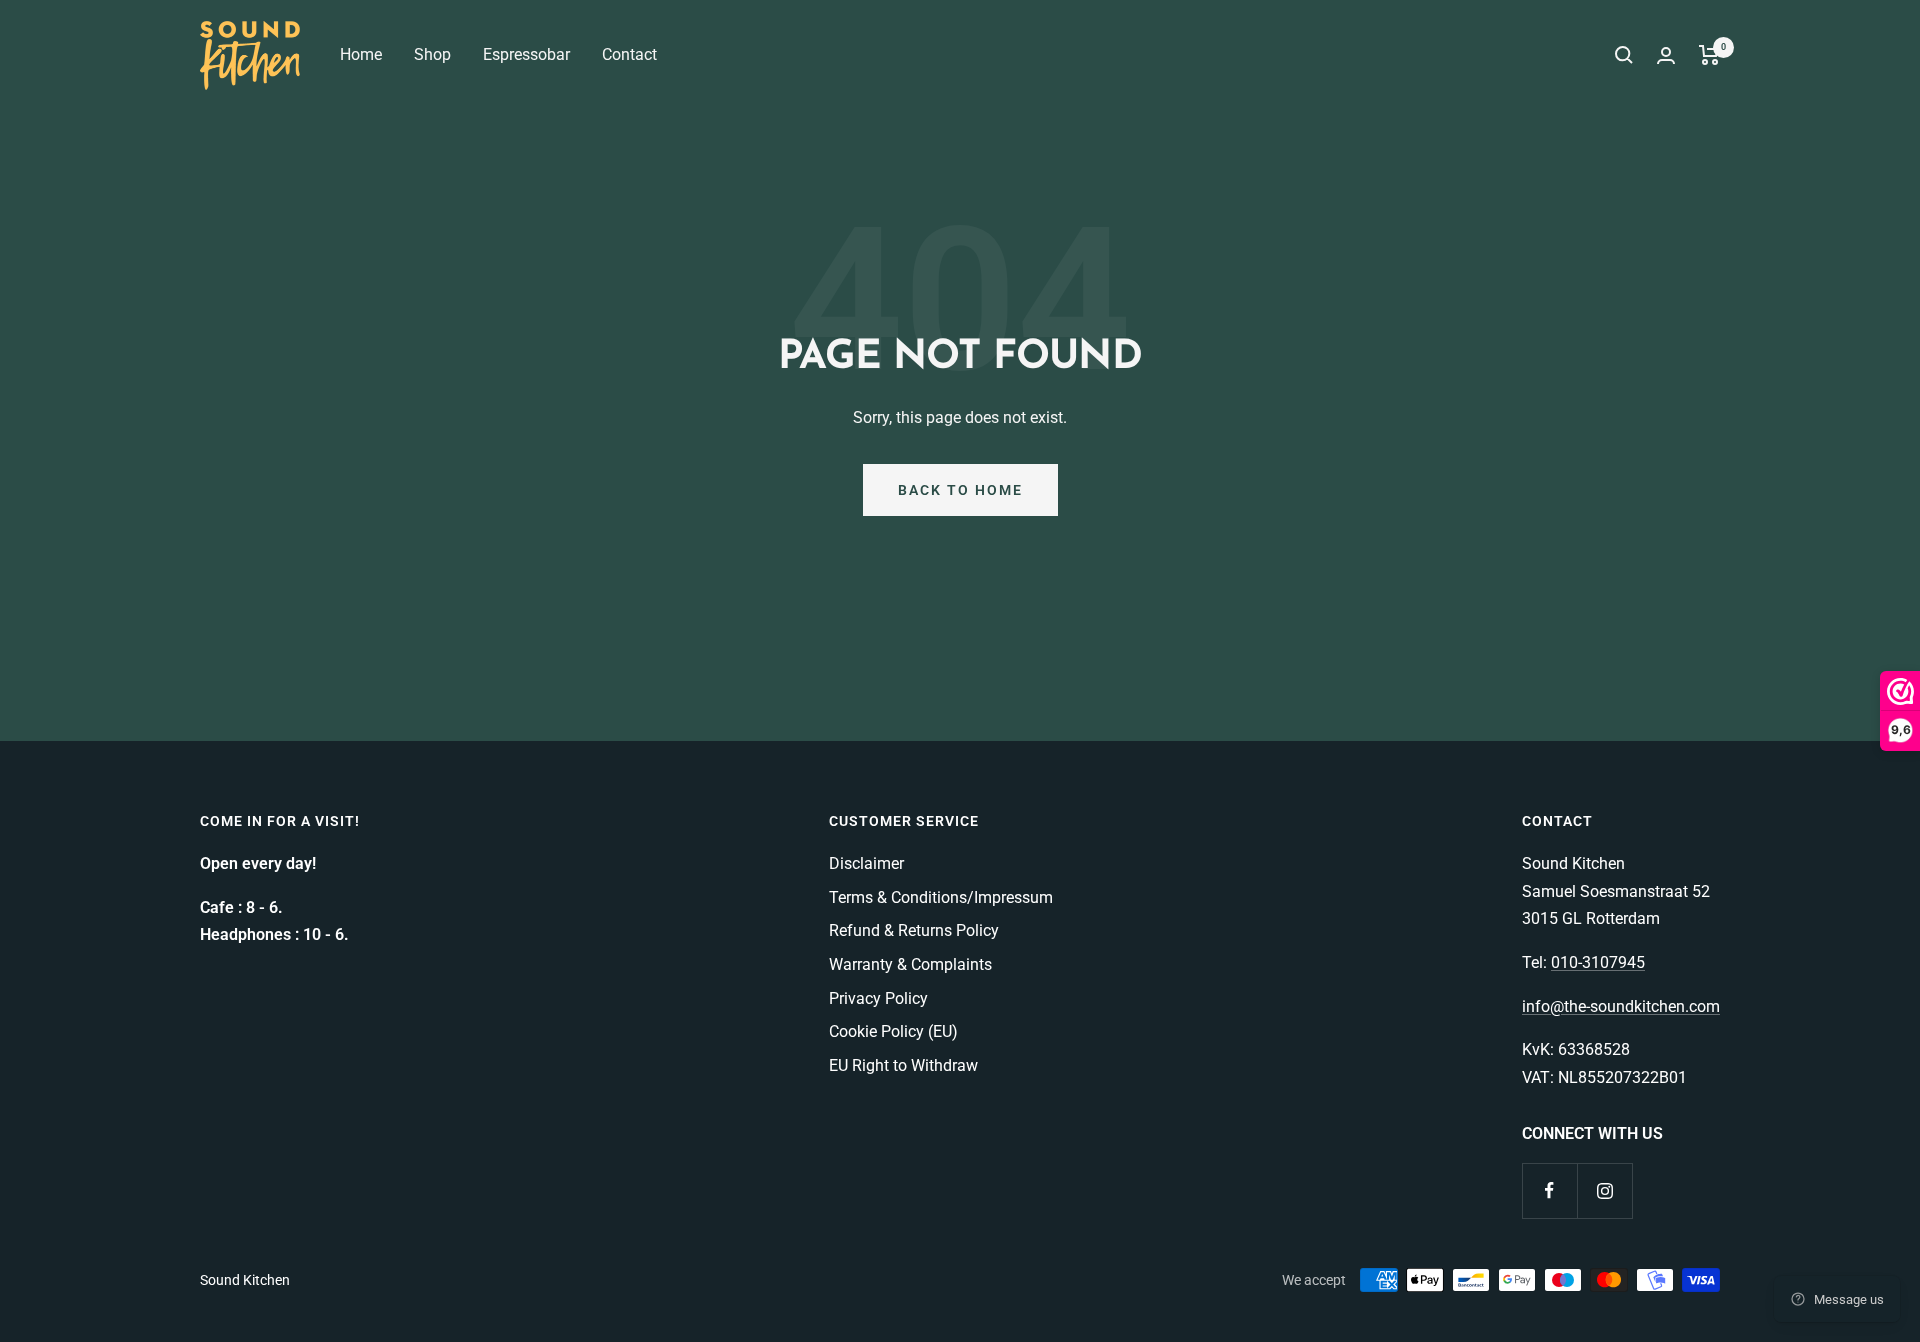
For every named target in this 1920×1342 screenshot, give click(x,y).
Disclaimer (866, 863)
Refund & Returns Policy (914, 930)
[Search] (1624, 55)
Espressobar (526, 54)
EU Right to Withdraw (903, 1065)
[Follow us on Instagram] (1604, 1190)
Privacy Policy (878, 998)
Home (361, 54)
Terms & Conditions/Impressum (941, 897)
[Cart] (1709, 55)
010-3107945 (1598, 962)
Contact (629, 54)
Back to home (960, 490)
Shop (432, 54)
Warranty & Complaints (910, 964)
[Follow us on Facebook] (1549, 1190)
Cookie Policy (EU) (893, 1031)
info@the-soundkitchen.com (1621, 1006)
